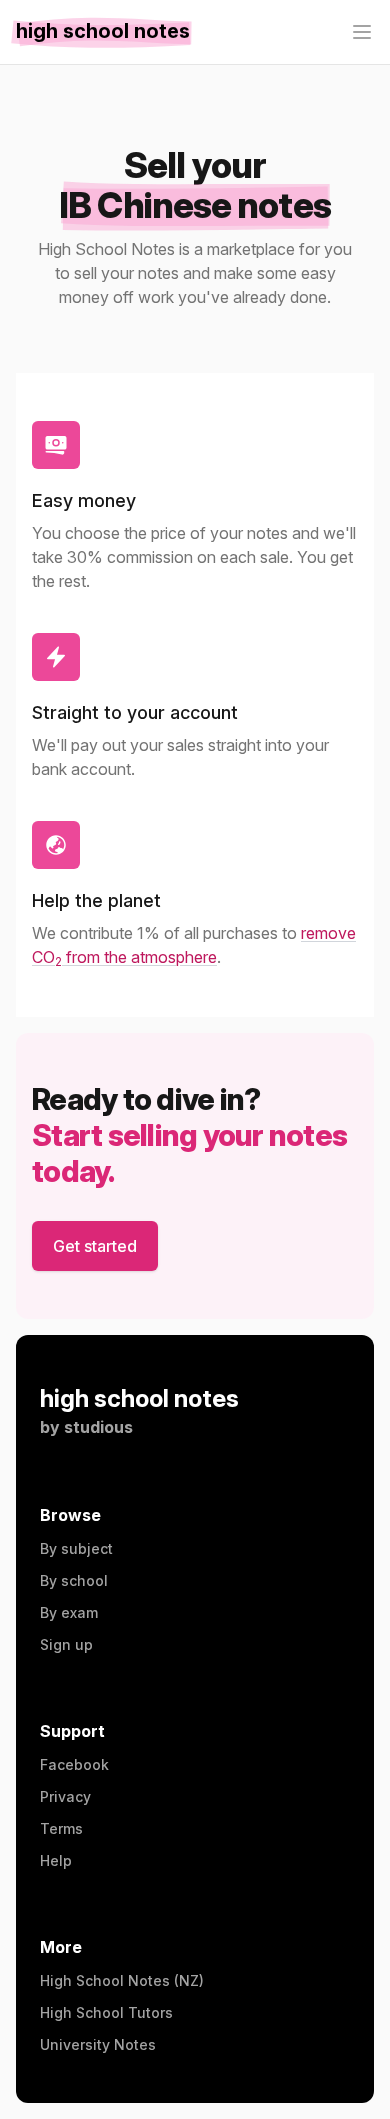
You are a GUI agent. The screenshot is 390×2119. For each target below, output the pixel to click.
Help (56, 1860)
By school (74, 1580)
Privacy (65, 1796)
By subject (76, 1548)
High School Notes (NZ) (122, 1980)
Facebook (74, 1764)
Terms (61, 1828)
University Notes (98, 2044)
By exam (69, 1612)
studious (98, 1427)
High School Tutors (106, 2012)
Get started (95, 1246)
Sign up (66, 1644)
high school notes (139, 1398)
